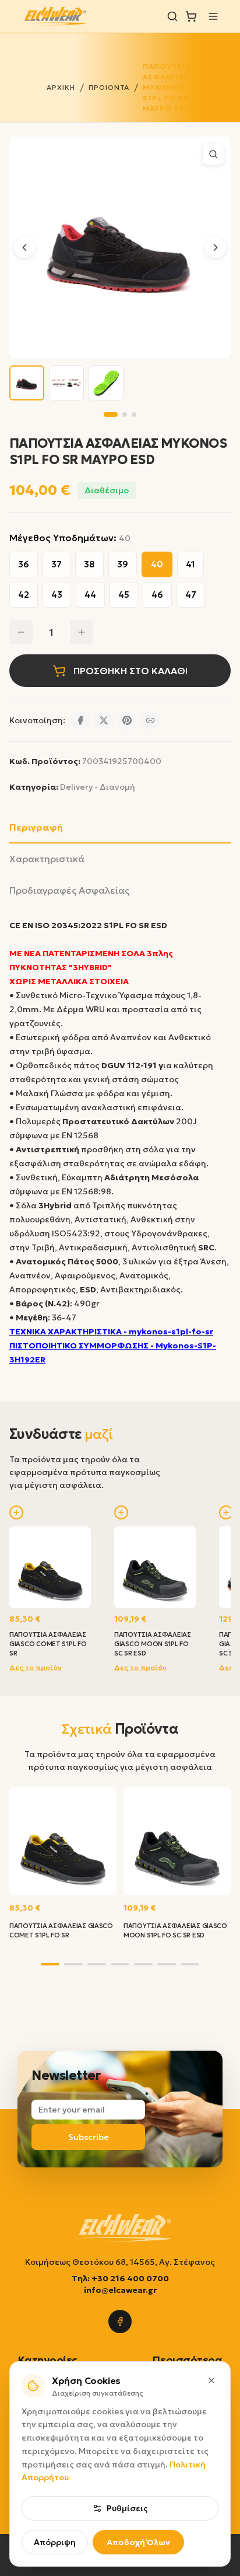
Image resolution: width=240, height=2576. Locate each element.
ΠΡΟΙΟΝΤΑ (109, 87)
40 (157, 564)
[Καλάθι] (191, 16)
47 (191, 595)
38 (89, 564)
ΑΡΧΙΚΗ (61, 87)
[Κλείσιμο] (211, 2380)
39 (123, 564)
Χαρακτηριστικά (47, 859)
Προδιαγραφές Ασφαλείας (69, 890)
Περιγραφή (36, 827)
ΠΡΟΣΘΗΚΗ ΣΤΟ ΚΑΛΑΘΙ (130, 671)
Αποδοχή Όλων (138, 2542)
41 (190, 564)
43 (57, 595)
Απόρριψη (55, 2542)
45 (124, 595)
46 (157, 595)
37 (57, 564)
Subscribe (89, 2137)
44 (90, 595)
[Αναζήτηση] (172, 16)
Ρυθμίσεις (127, 2508)
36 (24, 564)
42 (24, 595)
